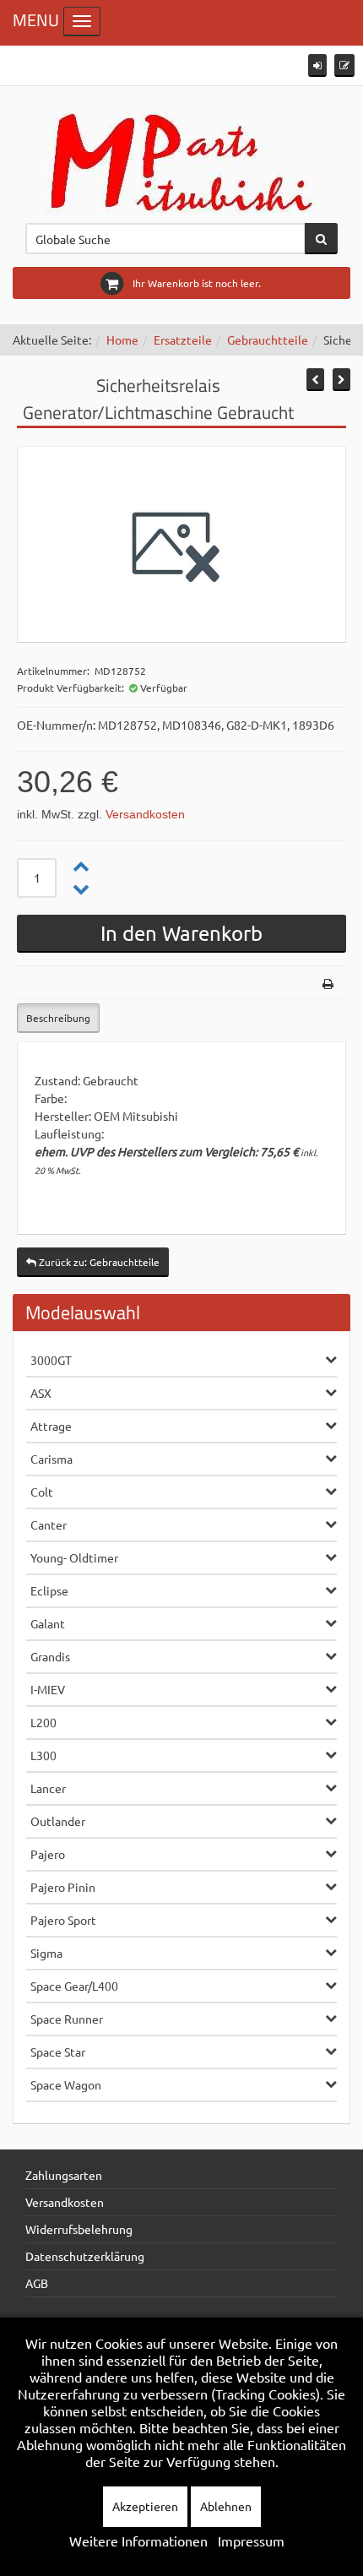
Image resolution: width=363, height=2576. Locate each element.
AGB (37, 2283)
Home (122, 340)
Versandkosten (145, 814)
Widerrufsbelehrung (79, 2229)
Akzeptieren (145, 2506)
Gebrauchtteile (268, 340)
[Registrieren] (344, 65)
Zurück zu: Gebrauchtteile (98, 1262)
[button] (317, 65)
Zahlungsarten (64, 2175)
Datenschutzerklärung (85, 2256)
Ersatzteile (183, 340)
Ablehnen (226, 2506)
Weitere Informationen (138, 2541)
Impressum (251, 2541)
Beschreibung (58, 1018)
